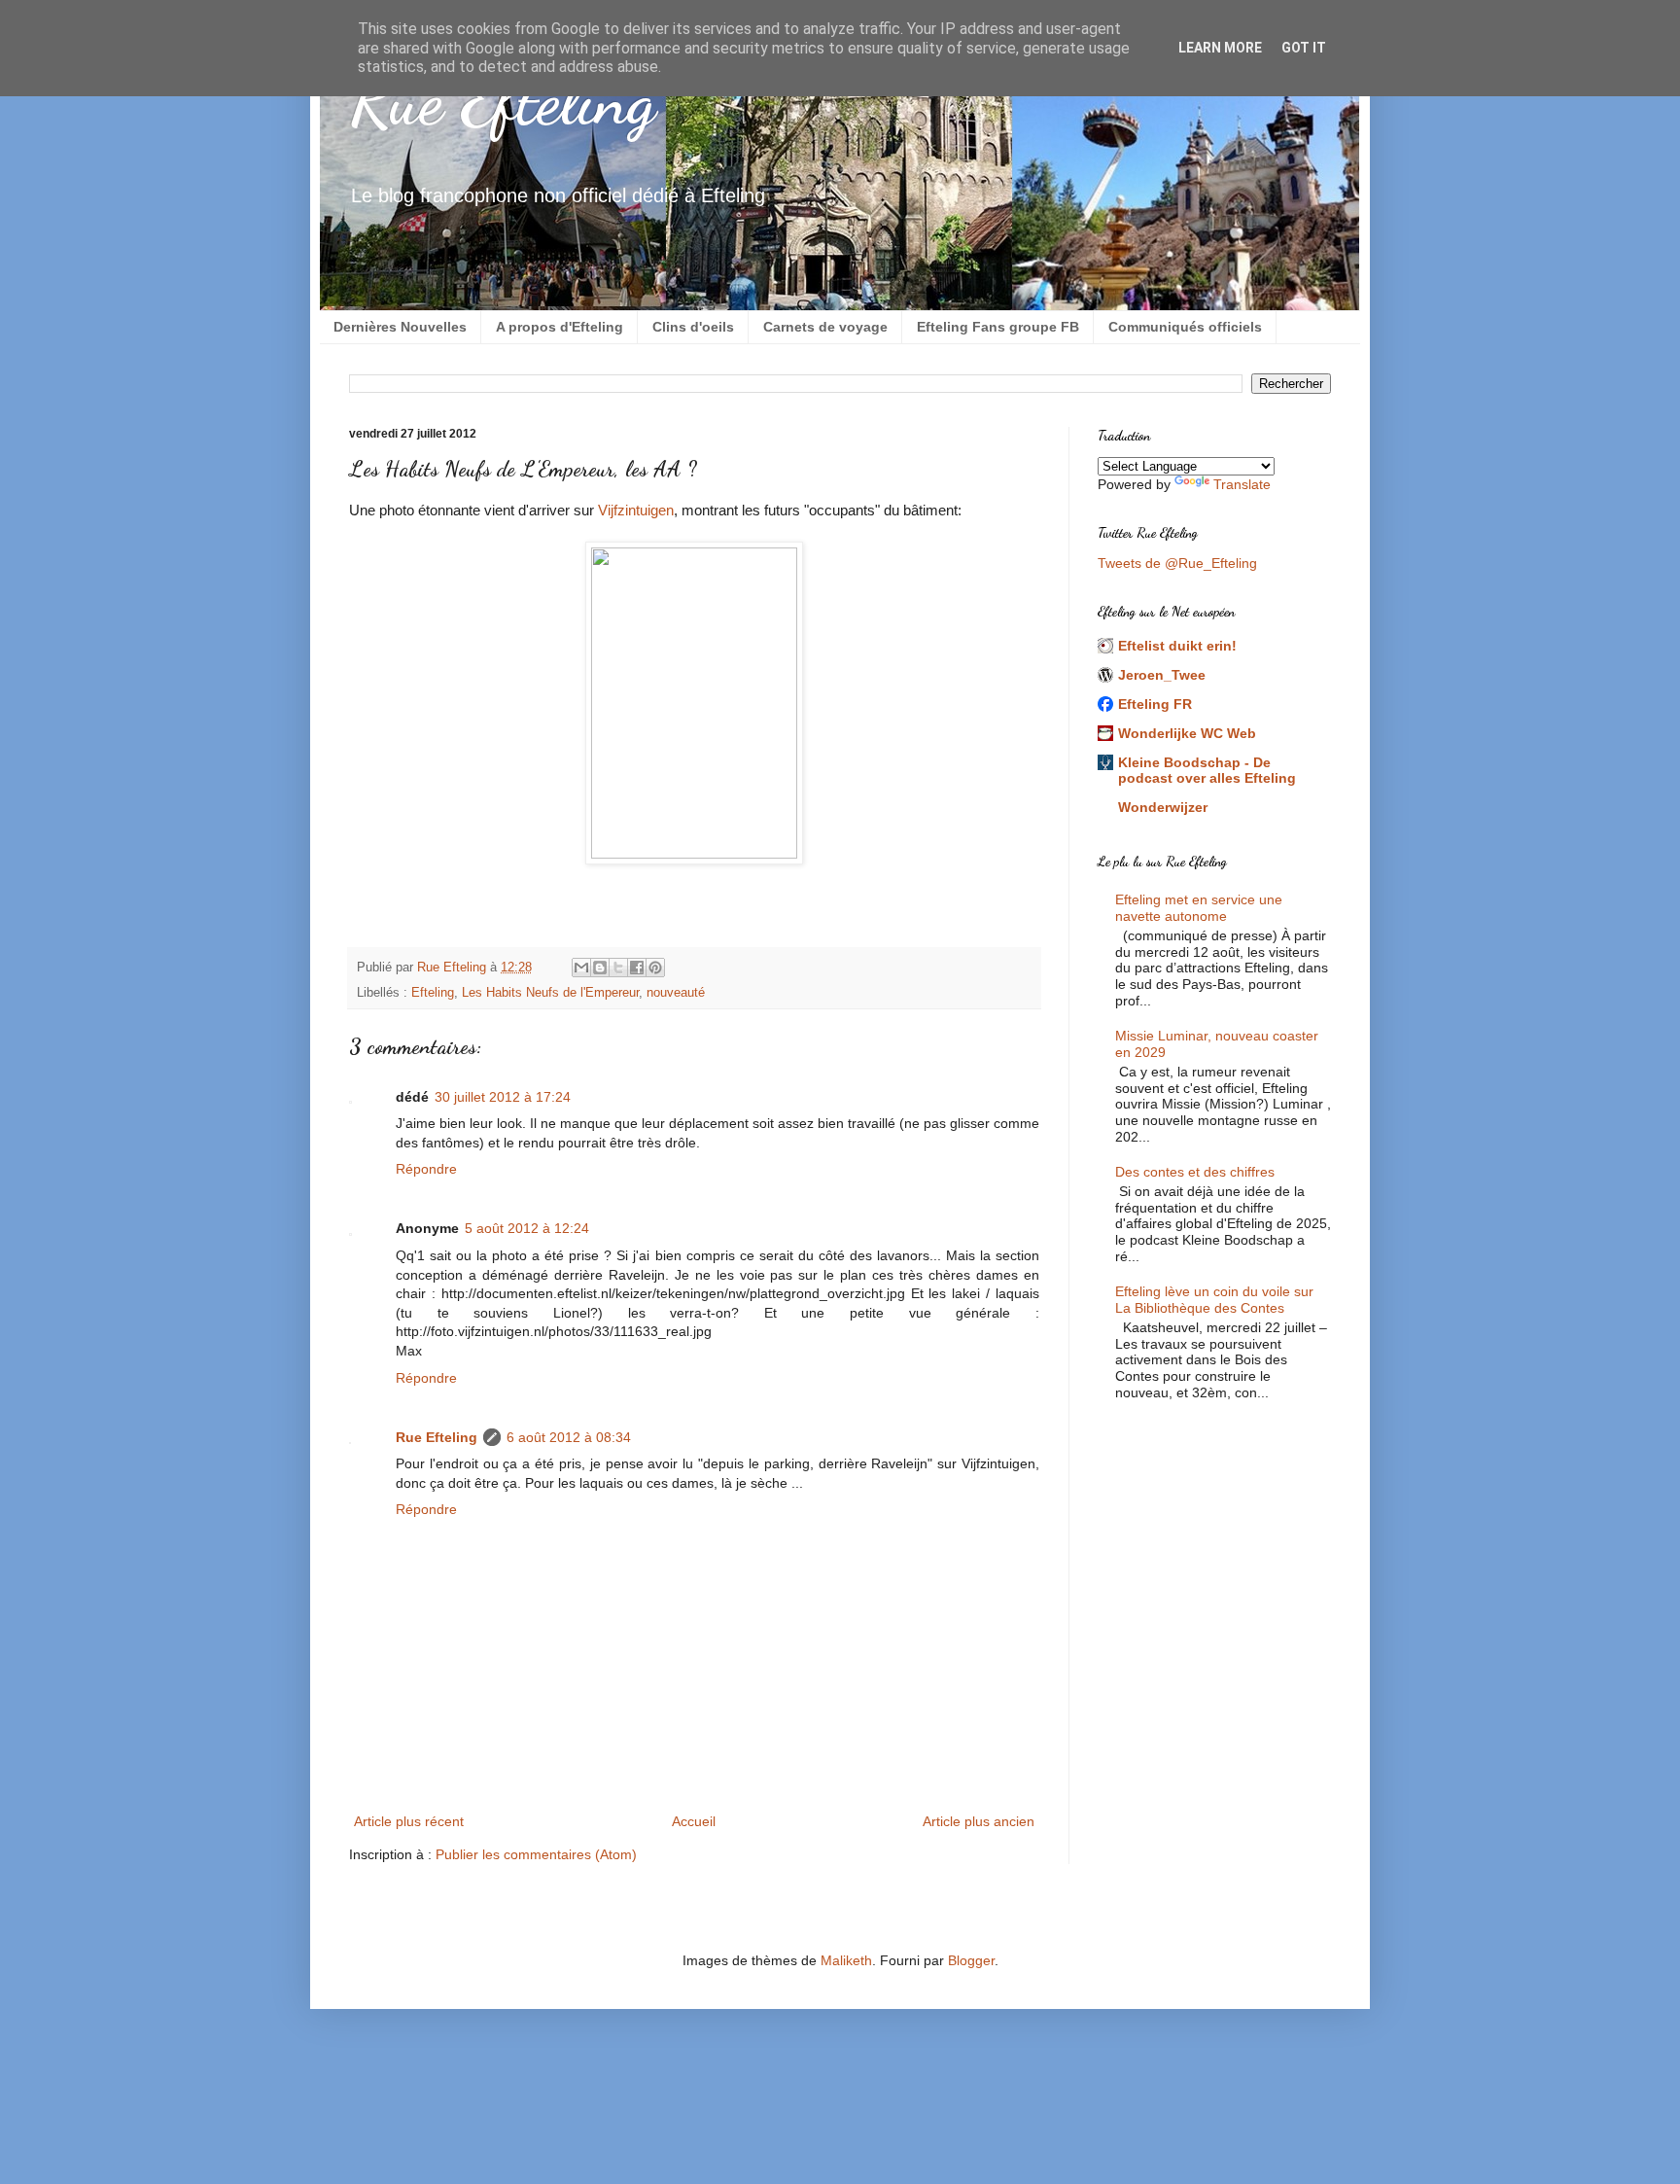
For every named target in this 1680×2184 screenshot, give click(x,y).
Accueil (694, 1821)
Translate (1242, 484)
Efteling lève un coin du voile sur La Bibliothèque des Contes (1214, 1300)
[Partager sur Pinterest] (655, 968)
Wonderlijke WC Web (1187, 733)
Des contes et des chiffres (1195, 1172)
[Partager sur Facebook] (637, 968)
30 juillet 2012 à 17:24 (503, 1097)
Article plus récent (409, 1821)
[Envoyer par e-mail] (581, 968)
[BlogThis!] (600, 968)
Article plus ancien (979, 1821)
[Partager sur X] (618, 968)
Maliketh (846, 1960)
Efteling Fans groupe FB (998, 327)
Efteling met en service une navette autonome (1199, 908)
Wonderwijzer (1163, 807)
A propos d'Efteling (560, 327)
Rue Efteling (502, 101)
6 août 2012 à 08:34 (569, 1437)
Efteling (433, 993)
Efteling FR (1155, 704)
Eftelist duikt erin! (1177, 646)
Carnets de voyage (825, 327)
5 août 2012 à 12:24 (527, 1228)
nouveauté (676, 993)
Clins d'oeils (693, 327)
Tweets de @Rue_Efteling (1177, 563)
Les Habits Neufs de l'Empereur (550, 993)
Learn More (1220, 48)
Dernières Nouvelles (400, 327)
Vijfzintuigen (636, 510)
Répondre (426, 1169)
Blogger (971, 1960)
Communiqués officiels (1185, 327)
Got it (1304, 48)
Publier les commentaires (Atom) (536, 1854)
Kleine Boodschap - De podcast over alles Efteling (1207, 770)
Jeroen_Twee (1162, 675)
